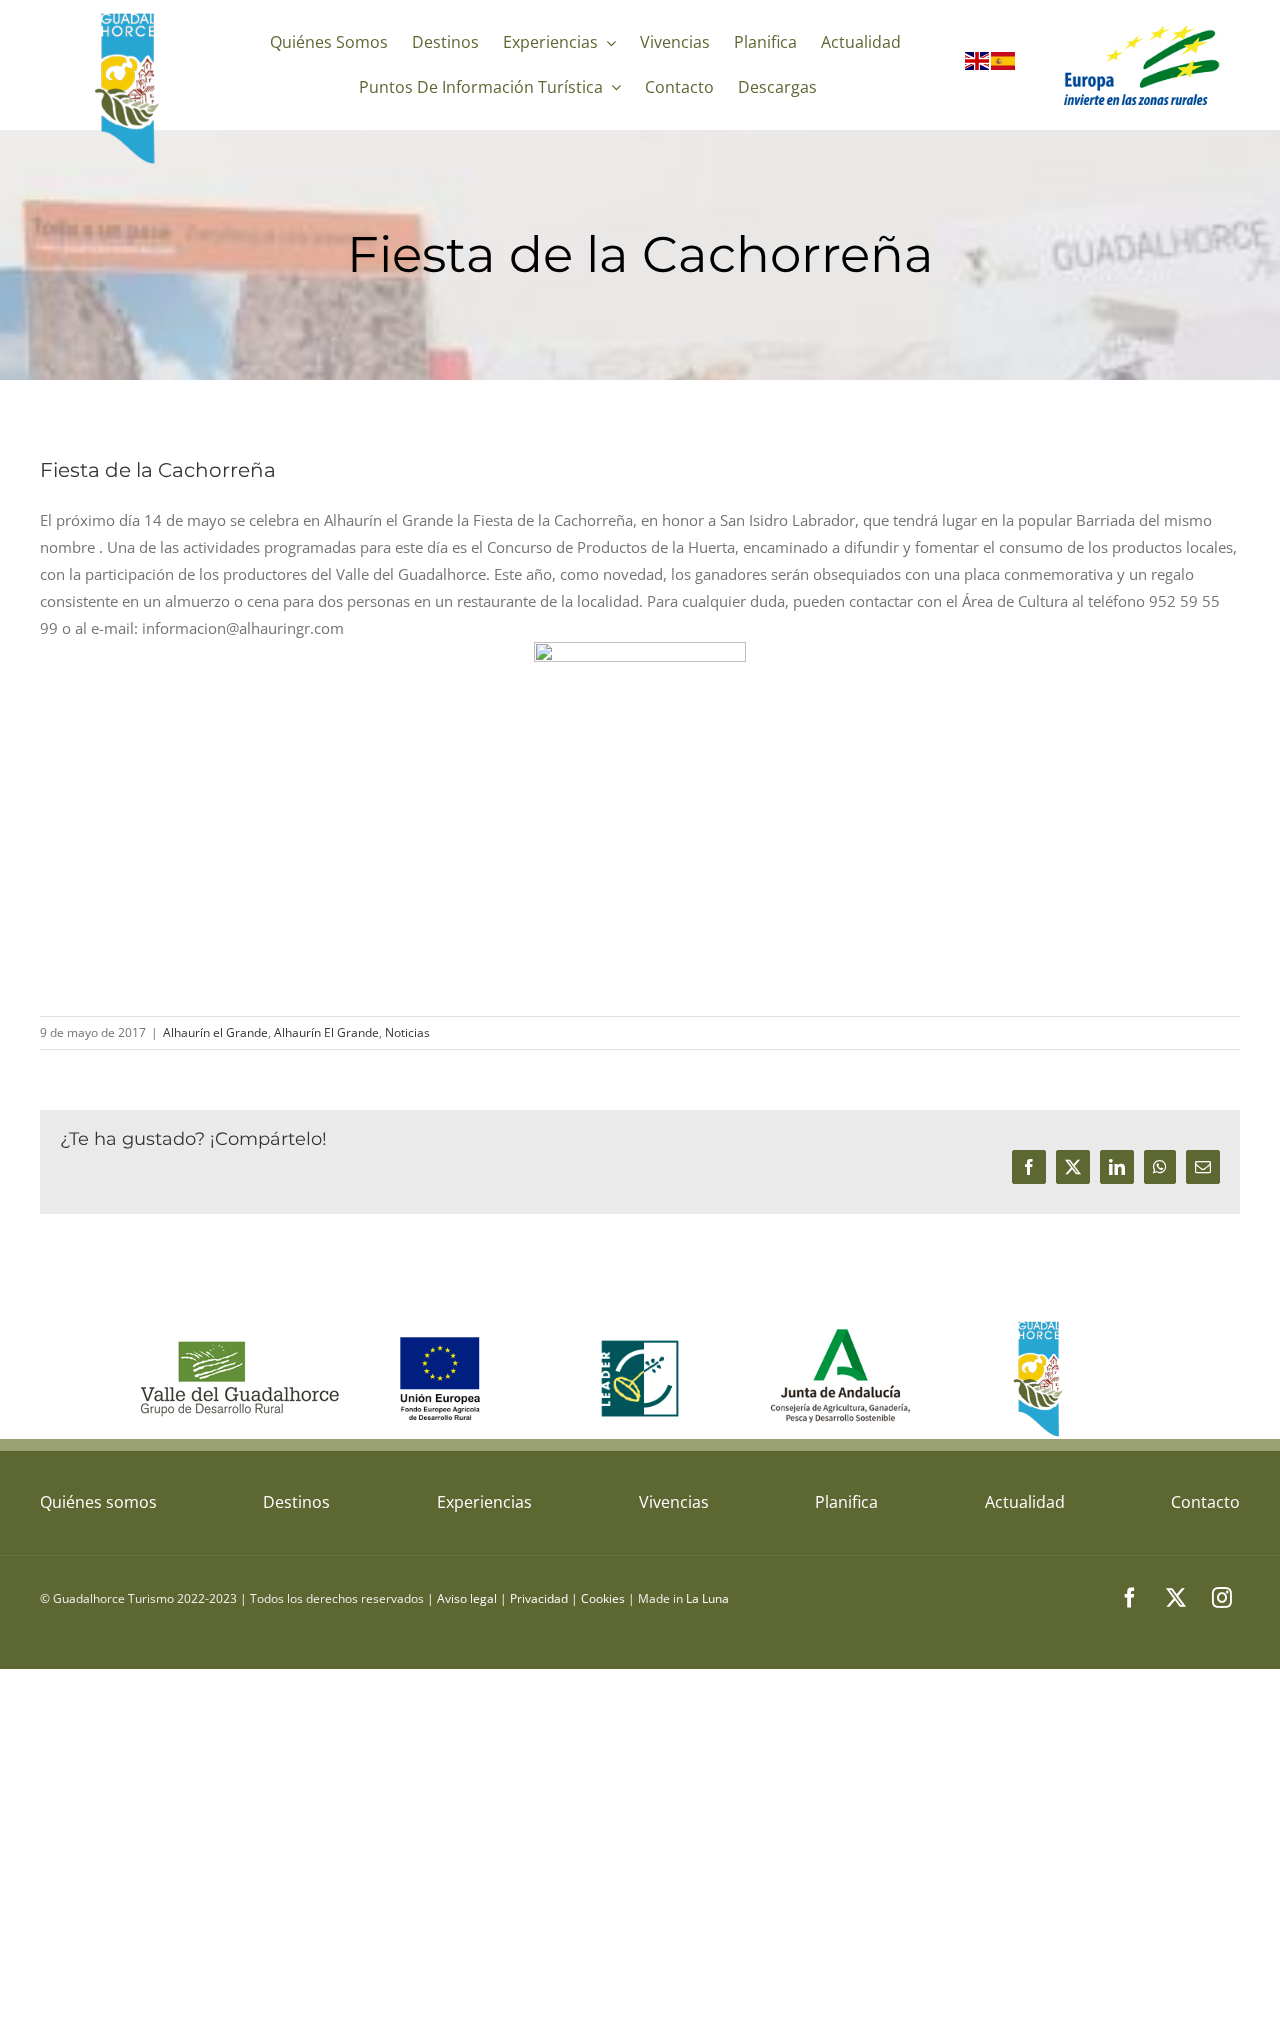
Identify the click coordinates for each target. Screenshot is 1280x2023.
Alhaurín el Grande (215, 1032)
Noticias (407, 1032)
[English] (978, 65)
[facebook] (1130, 1598)
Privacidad (539, 1598)
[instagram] (1222, 1598)
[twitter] (1176, 1598)
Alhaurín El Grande (326, 1032)
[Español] (1004, 65)
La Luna (707, 1598)
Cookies (603, 1598)
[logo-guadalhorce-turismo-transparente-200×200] (129, 17)
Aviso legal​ (467, 1598)
